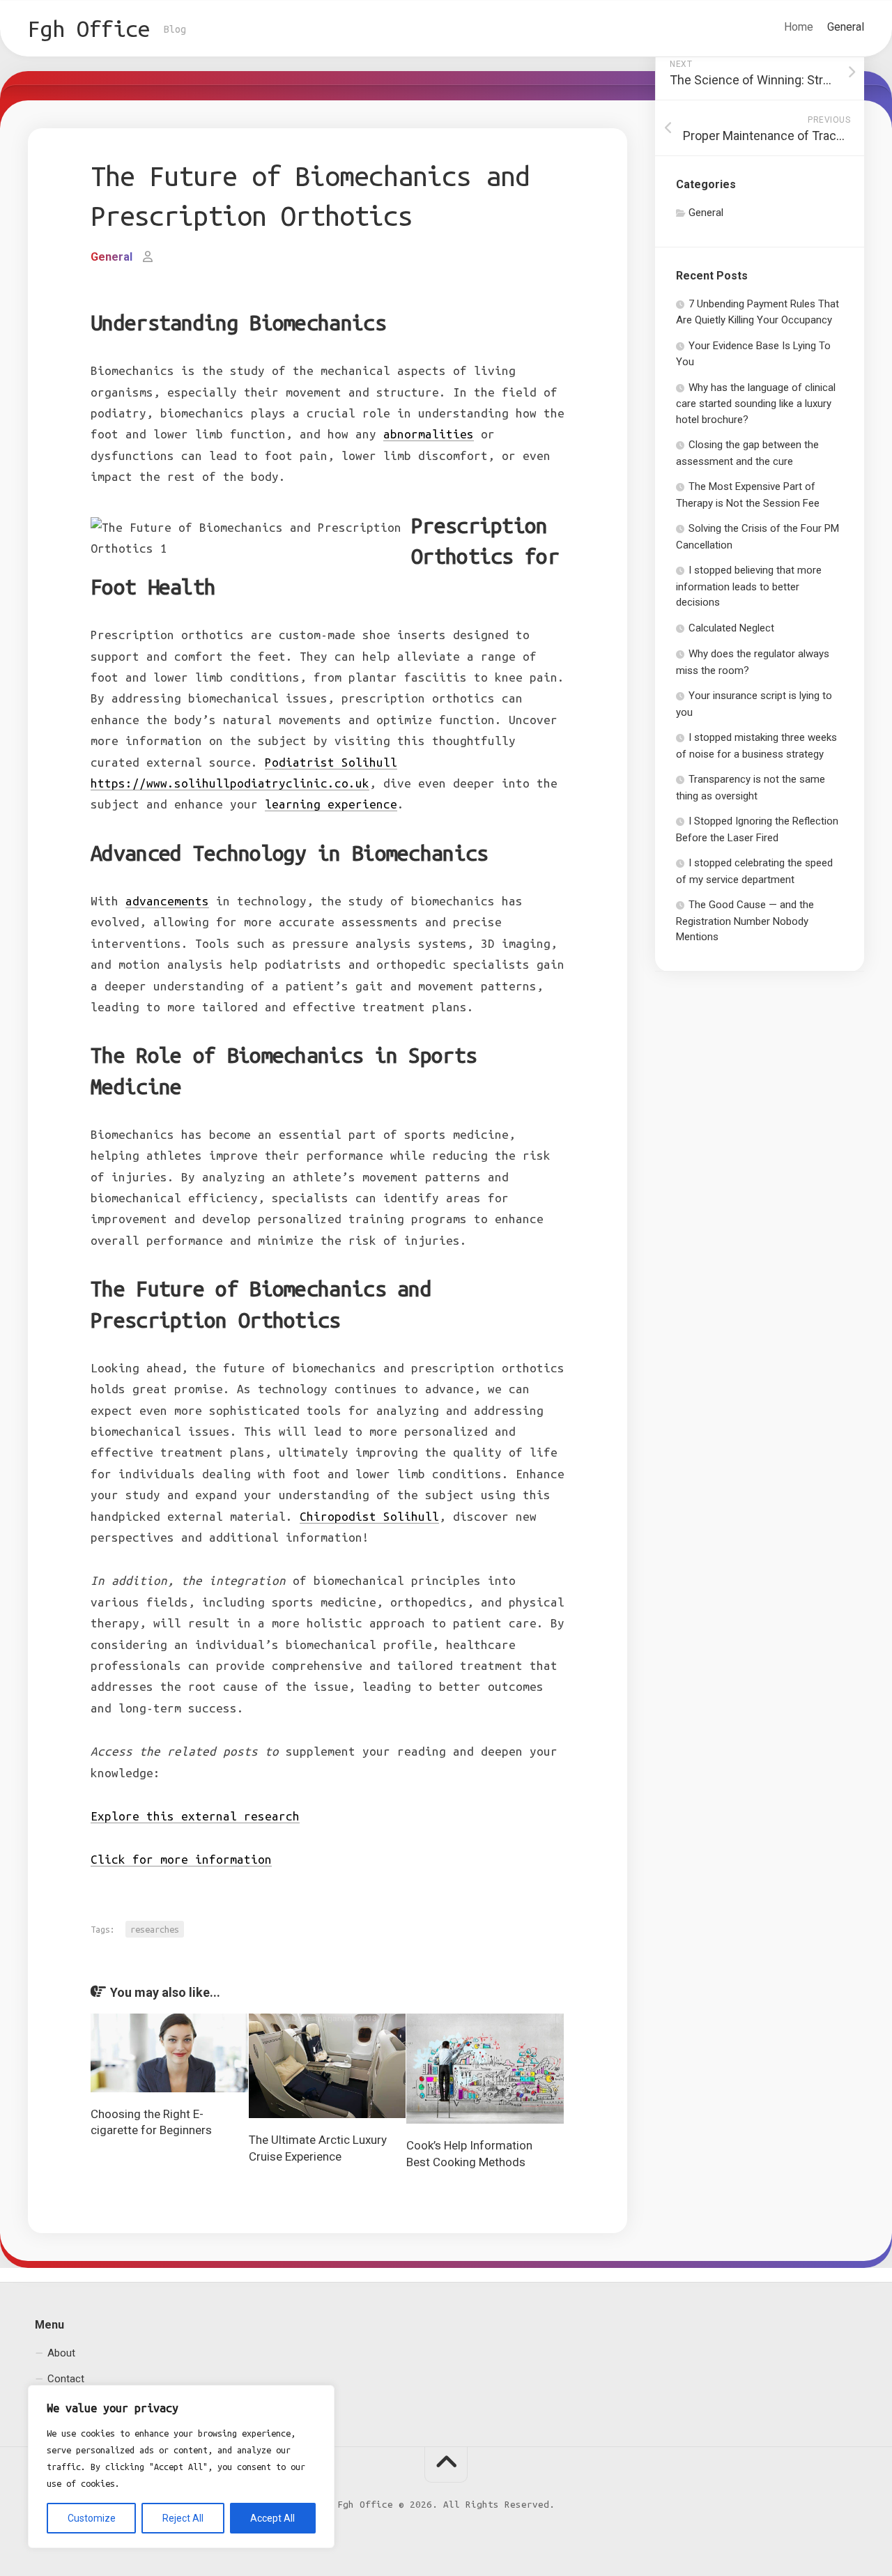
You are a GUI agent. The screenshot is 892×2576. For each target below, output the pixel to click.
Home (799, 27)
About (61, 2353)
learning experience (331, 804)
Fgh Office (89, 29)
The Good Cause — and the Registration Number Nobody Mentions (745, 921)
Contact (66, 2379)
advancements (167, 901)
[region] (181, 2467)
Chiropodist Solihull (369, 1516)
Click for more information (181, 1859)
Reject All (183, 2518)
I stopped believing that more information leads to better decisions (749, 586)
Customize (92, 2518)
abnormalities (429, 434)
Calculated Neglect (731, 628)
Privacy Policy (79, 2405)
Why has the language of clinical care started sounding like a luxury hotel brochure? (756, 404)
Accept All (272, 2518)
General (846, 27)
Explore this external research (195, 1816)
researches (155, 1929)
